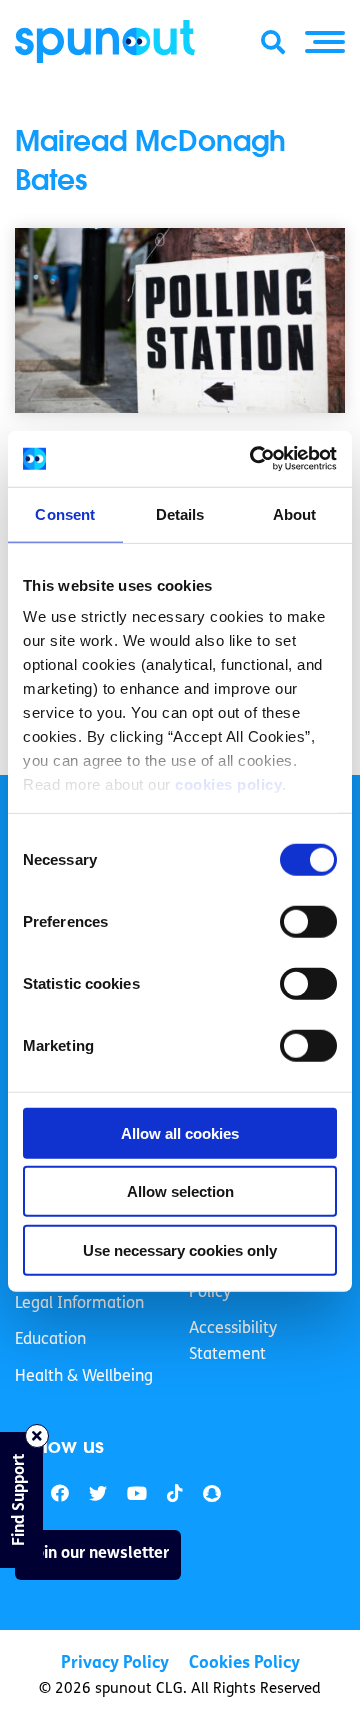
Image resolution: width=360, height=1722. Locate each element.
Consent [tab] (65, 513)
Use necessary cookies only (180, 1249)
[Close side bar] (37, 1436)
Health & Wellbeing (84, 1377)
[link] (98, 1494)
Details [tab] (180, 513)
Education (50, 1340)
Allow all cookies (180, 1132)
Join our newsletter (98, 1554)
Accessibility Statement (233, 1342)
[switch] (308, 921)
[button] (325, 42)
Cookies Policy (244, 1663)
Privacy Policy (115, 1663)
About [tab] (295, 513)
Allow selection (180, 1191)
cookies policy (228, 784)
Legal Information (79, 1304)
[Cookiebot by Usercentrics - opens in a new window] (254, 459)
